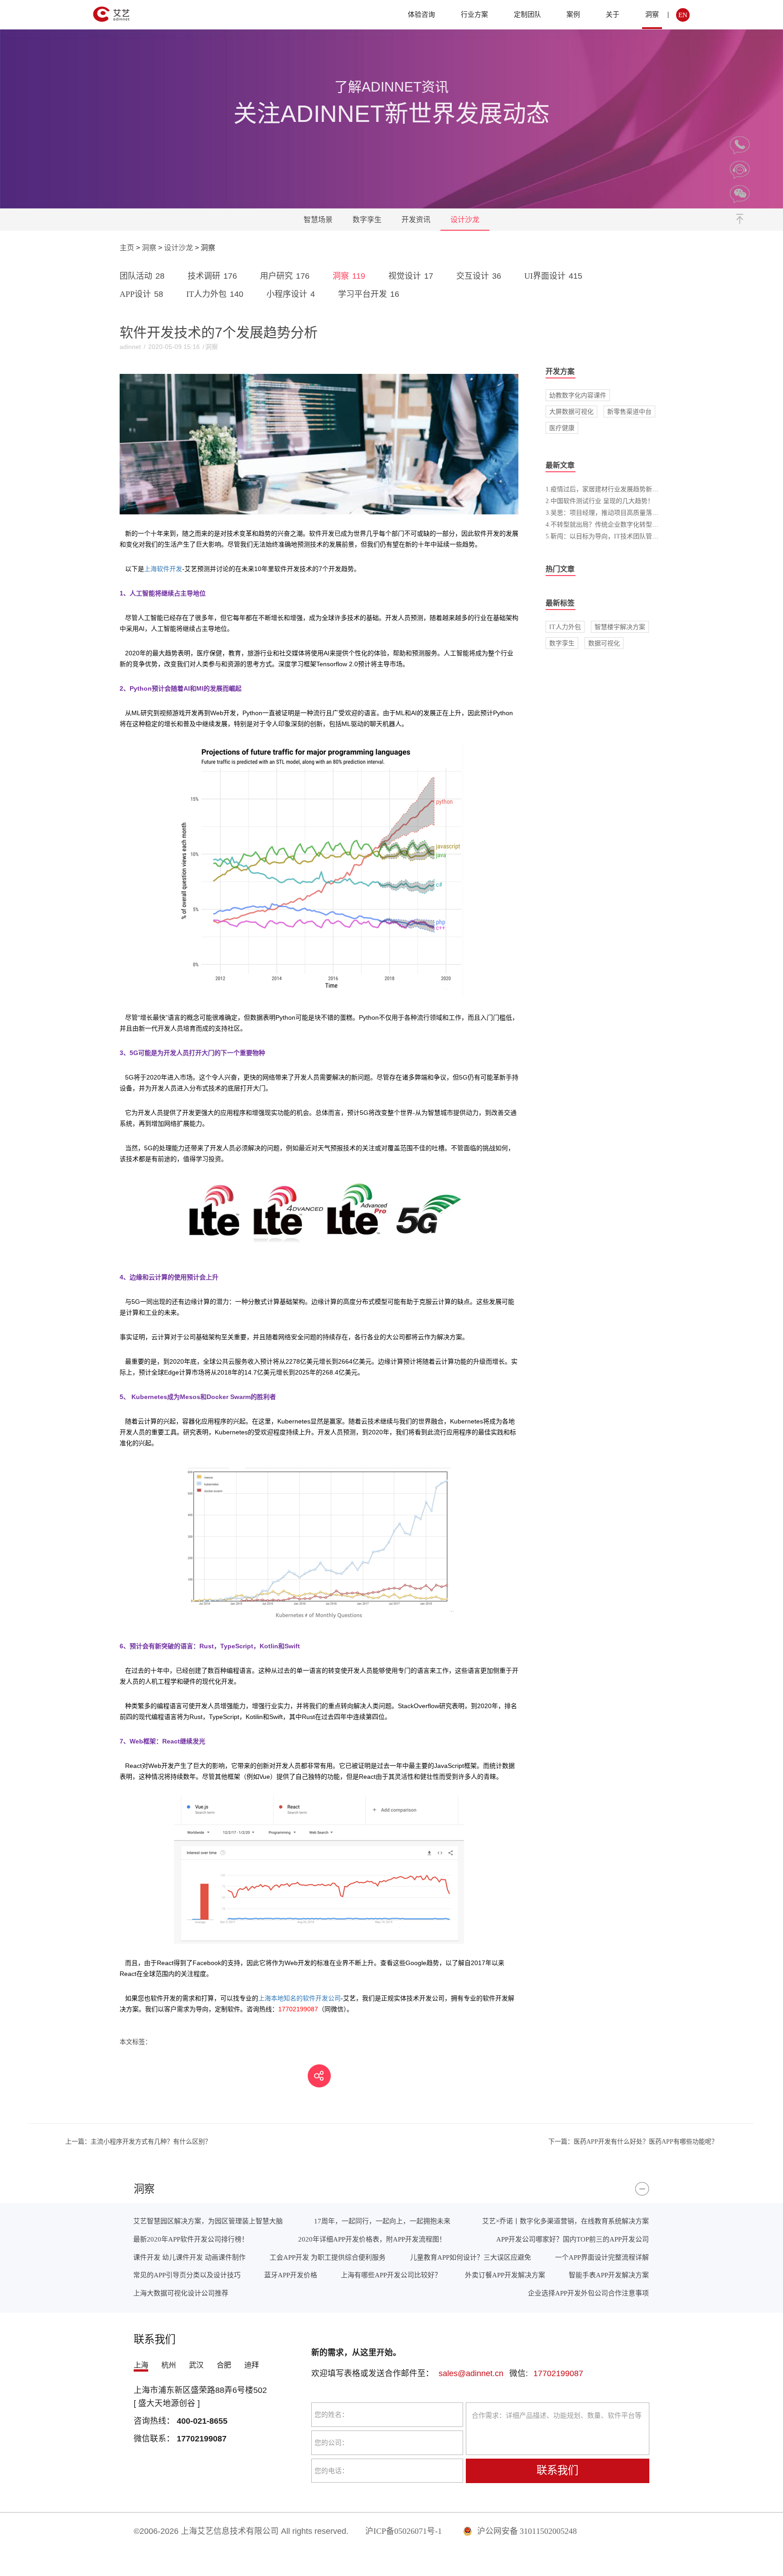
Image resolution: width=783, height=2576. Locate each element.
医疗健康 (562, 428)
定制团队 (527, 14)
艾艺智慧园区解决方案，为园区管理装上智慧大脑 (208, 2221)
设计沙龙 (465, 220)
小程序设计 (291, 294)
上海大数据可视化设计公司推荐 (181, 2293)
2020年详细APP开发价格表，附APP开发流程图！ (372, 2239)
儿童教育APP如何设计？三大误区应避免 (471, 2257)
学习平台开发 (369, 294)
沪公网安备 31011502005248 (526, 2531)
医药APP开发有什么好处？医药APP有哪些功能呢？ (633, 2141)
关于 (613, 14)
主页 (127, 248)
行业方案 (474, 14)
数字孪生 (367, 220)
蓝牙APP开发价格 (291, 2275)
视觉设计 (411, 276)
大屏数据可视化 (571, 412)
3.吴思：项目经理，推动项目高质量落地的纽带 (611, 513)
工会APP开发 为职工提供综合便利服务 (328, 2257)
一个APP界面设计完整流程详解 (602, 2257)
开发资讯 (416, 220)
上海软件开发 (163, 569)
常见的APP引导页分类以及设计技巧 (187, 2275)
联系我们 (557, 2470)
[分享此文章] (319, 2076)
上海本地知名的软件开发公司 (300, 1998)
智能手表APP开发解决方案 (609, 2275)
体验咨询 (421, 14)
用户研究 (285, 276)
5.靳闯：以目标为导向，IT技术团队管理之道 (608, 536)
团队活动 (142, 276)
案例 (573, 14)
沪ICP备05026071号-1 (404, 2531)
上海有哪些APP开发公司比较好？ (391, 2275)
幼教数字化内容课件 (578, 395)
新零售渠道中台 (629, 412)
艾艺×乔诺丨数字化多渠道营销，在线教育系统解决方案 (565, 2221)
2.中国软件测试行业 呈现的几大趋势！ (600, 501)
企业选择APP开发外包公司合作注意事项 (588, 2293)
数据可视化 (604, 643)
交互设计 (479, 276)
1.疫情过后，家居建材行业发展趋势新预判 (605, 489)
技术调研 (212, 276)
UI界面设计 (553, 276)
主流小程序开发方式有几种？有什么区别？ (138, 2141)
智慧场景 (318, 220)
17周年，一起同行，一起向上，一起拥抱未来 (382, 2221)
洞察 (652, 14)
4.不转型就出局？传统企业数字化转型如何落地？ (615, 524)
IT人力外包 (215, 294)
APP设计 (141, 294)
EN (683, 15)
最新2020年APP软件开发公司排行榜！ (191, 2239)
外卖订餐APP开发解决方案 (505, 2275)
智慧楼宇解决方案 (620, 627)
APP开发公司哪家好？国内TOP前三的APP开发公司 (573, 2239)
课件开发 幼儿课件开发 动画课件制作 (189, 2257)
